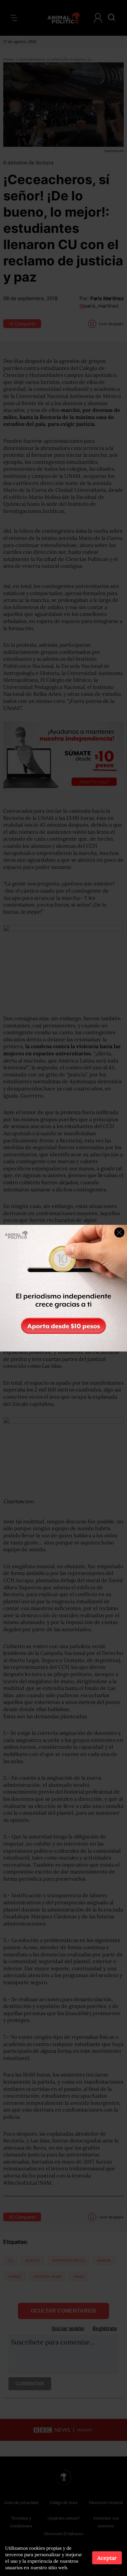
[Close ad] (119, 1232)
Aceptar (107, 2558)
